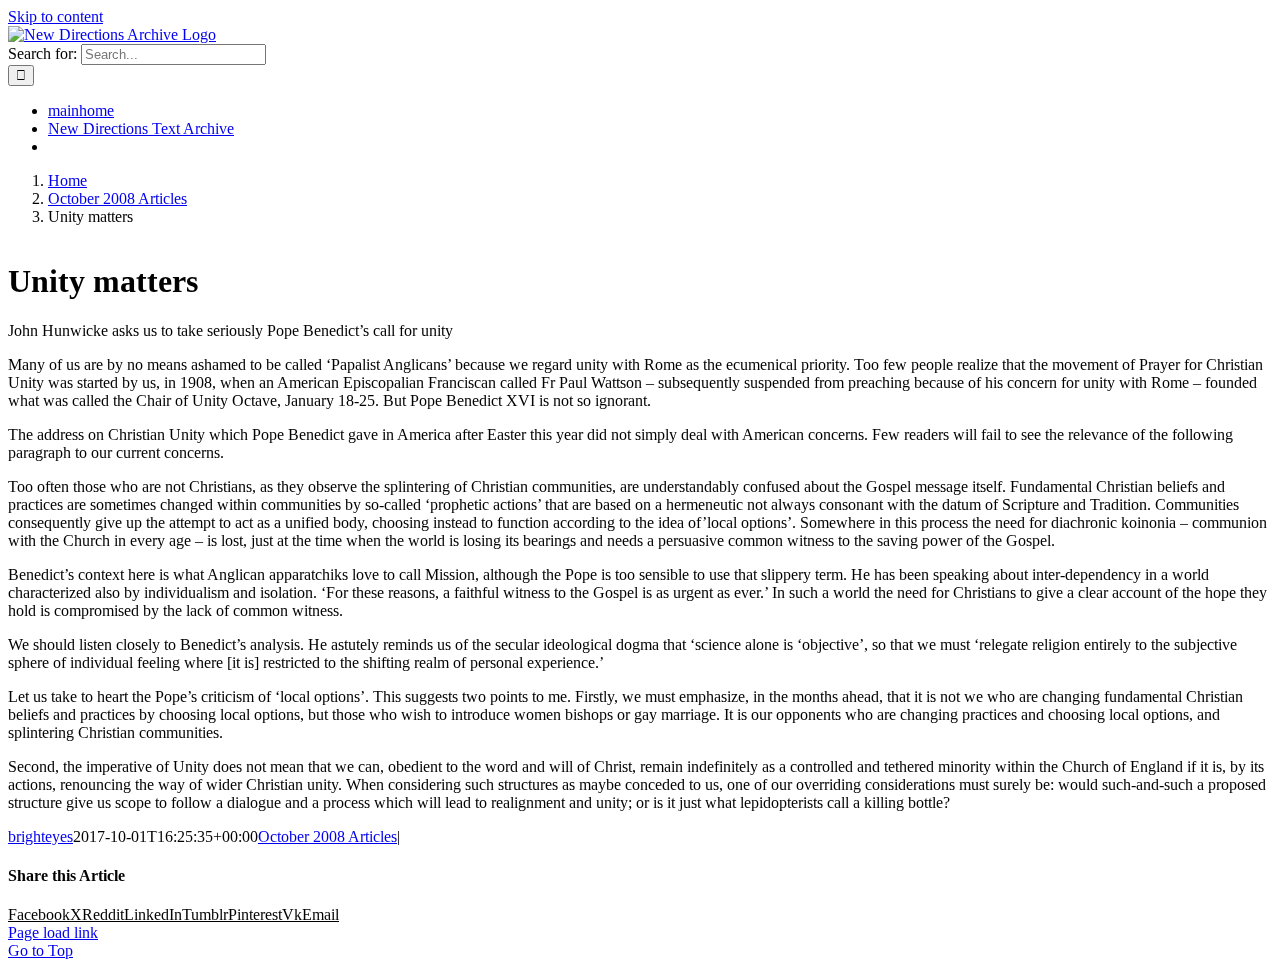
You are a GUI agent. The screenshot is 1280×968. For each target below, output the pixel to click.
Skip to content (55, 16)
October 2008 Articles (327, 836)
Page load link (53, 932)
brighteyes (40, 836)
